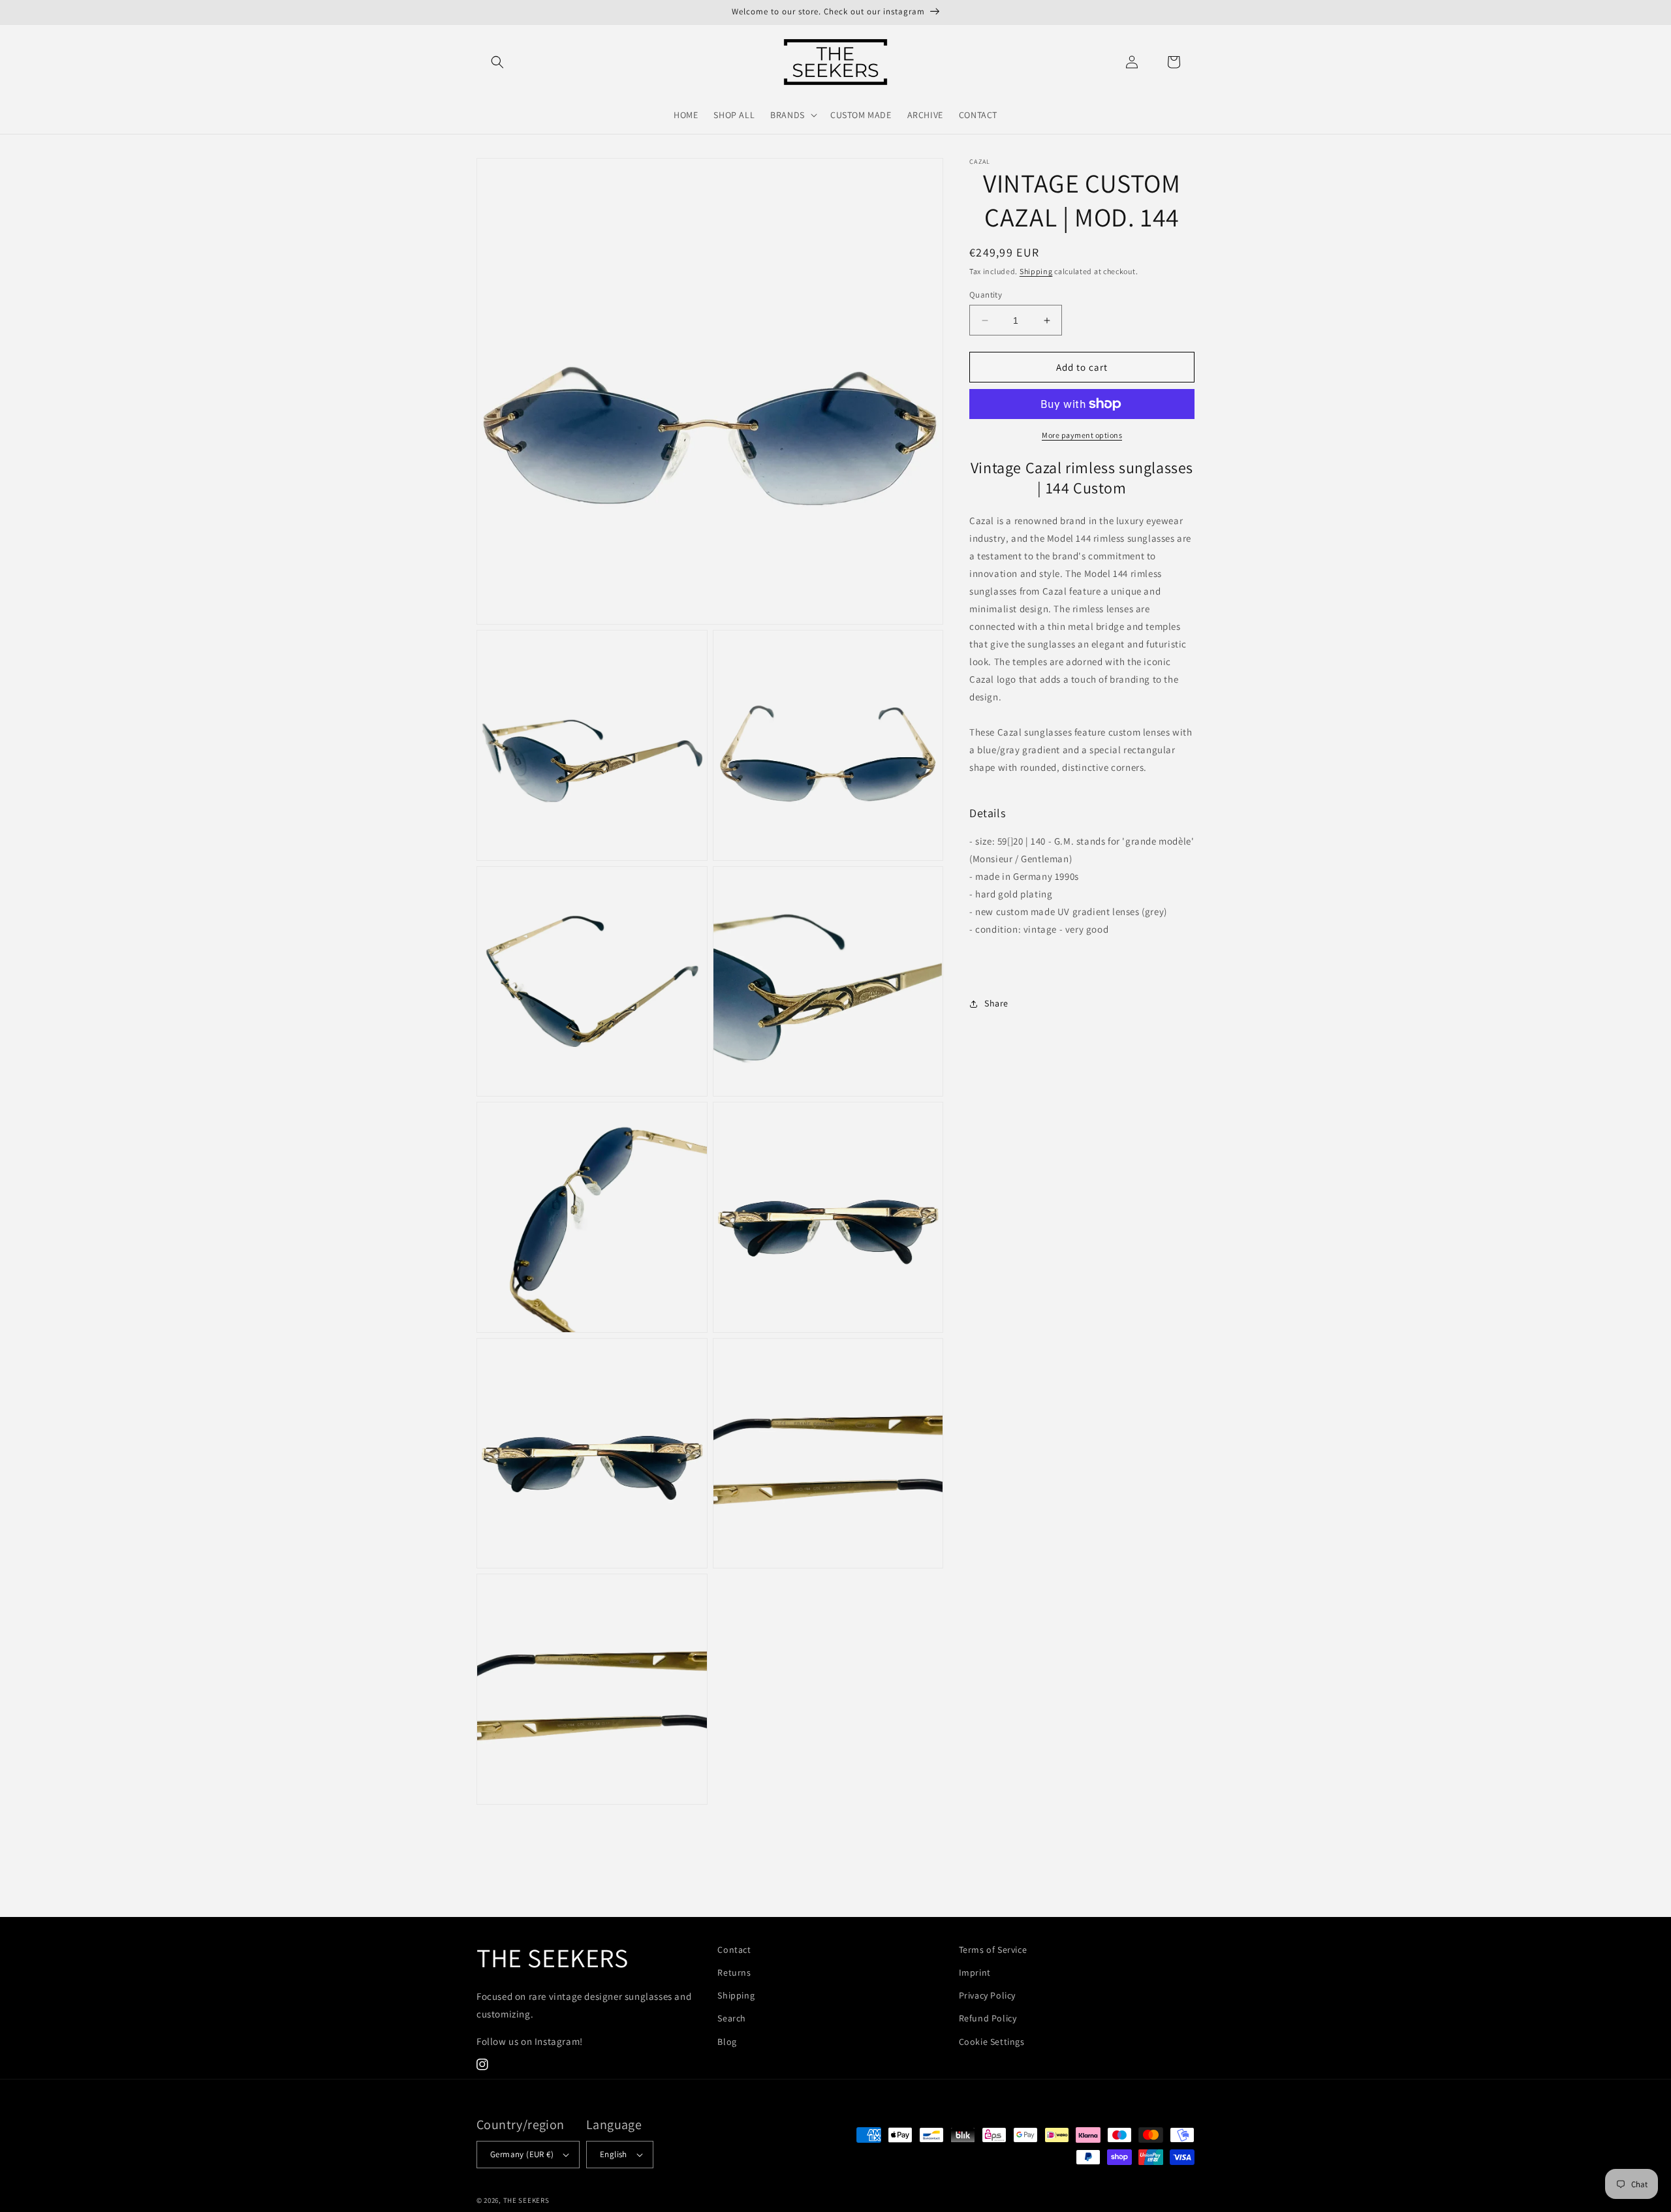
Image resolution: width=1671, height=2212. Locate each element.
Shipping (1036, 271)
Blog (727, 2042)
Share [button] (996, 1003)
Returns (734, 1972)
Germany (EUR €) (522, 2154)
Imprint (975, 1972)
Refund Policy (988, 2018)
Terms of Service (993, 1950)
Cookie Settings (992, 2042)
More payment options (1082, 435)
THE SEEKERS (526, 2200)
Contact (734, 1950)
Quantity (986, 295)
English (614, 2154)
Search (732, 2018)
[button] (497, 62)
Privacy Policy (987, 1995)
